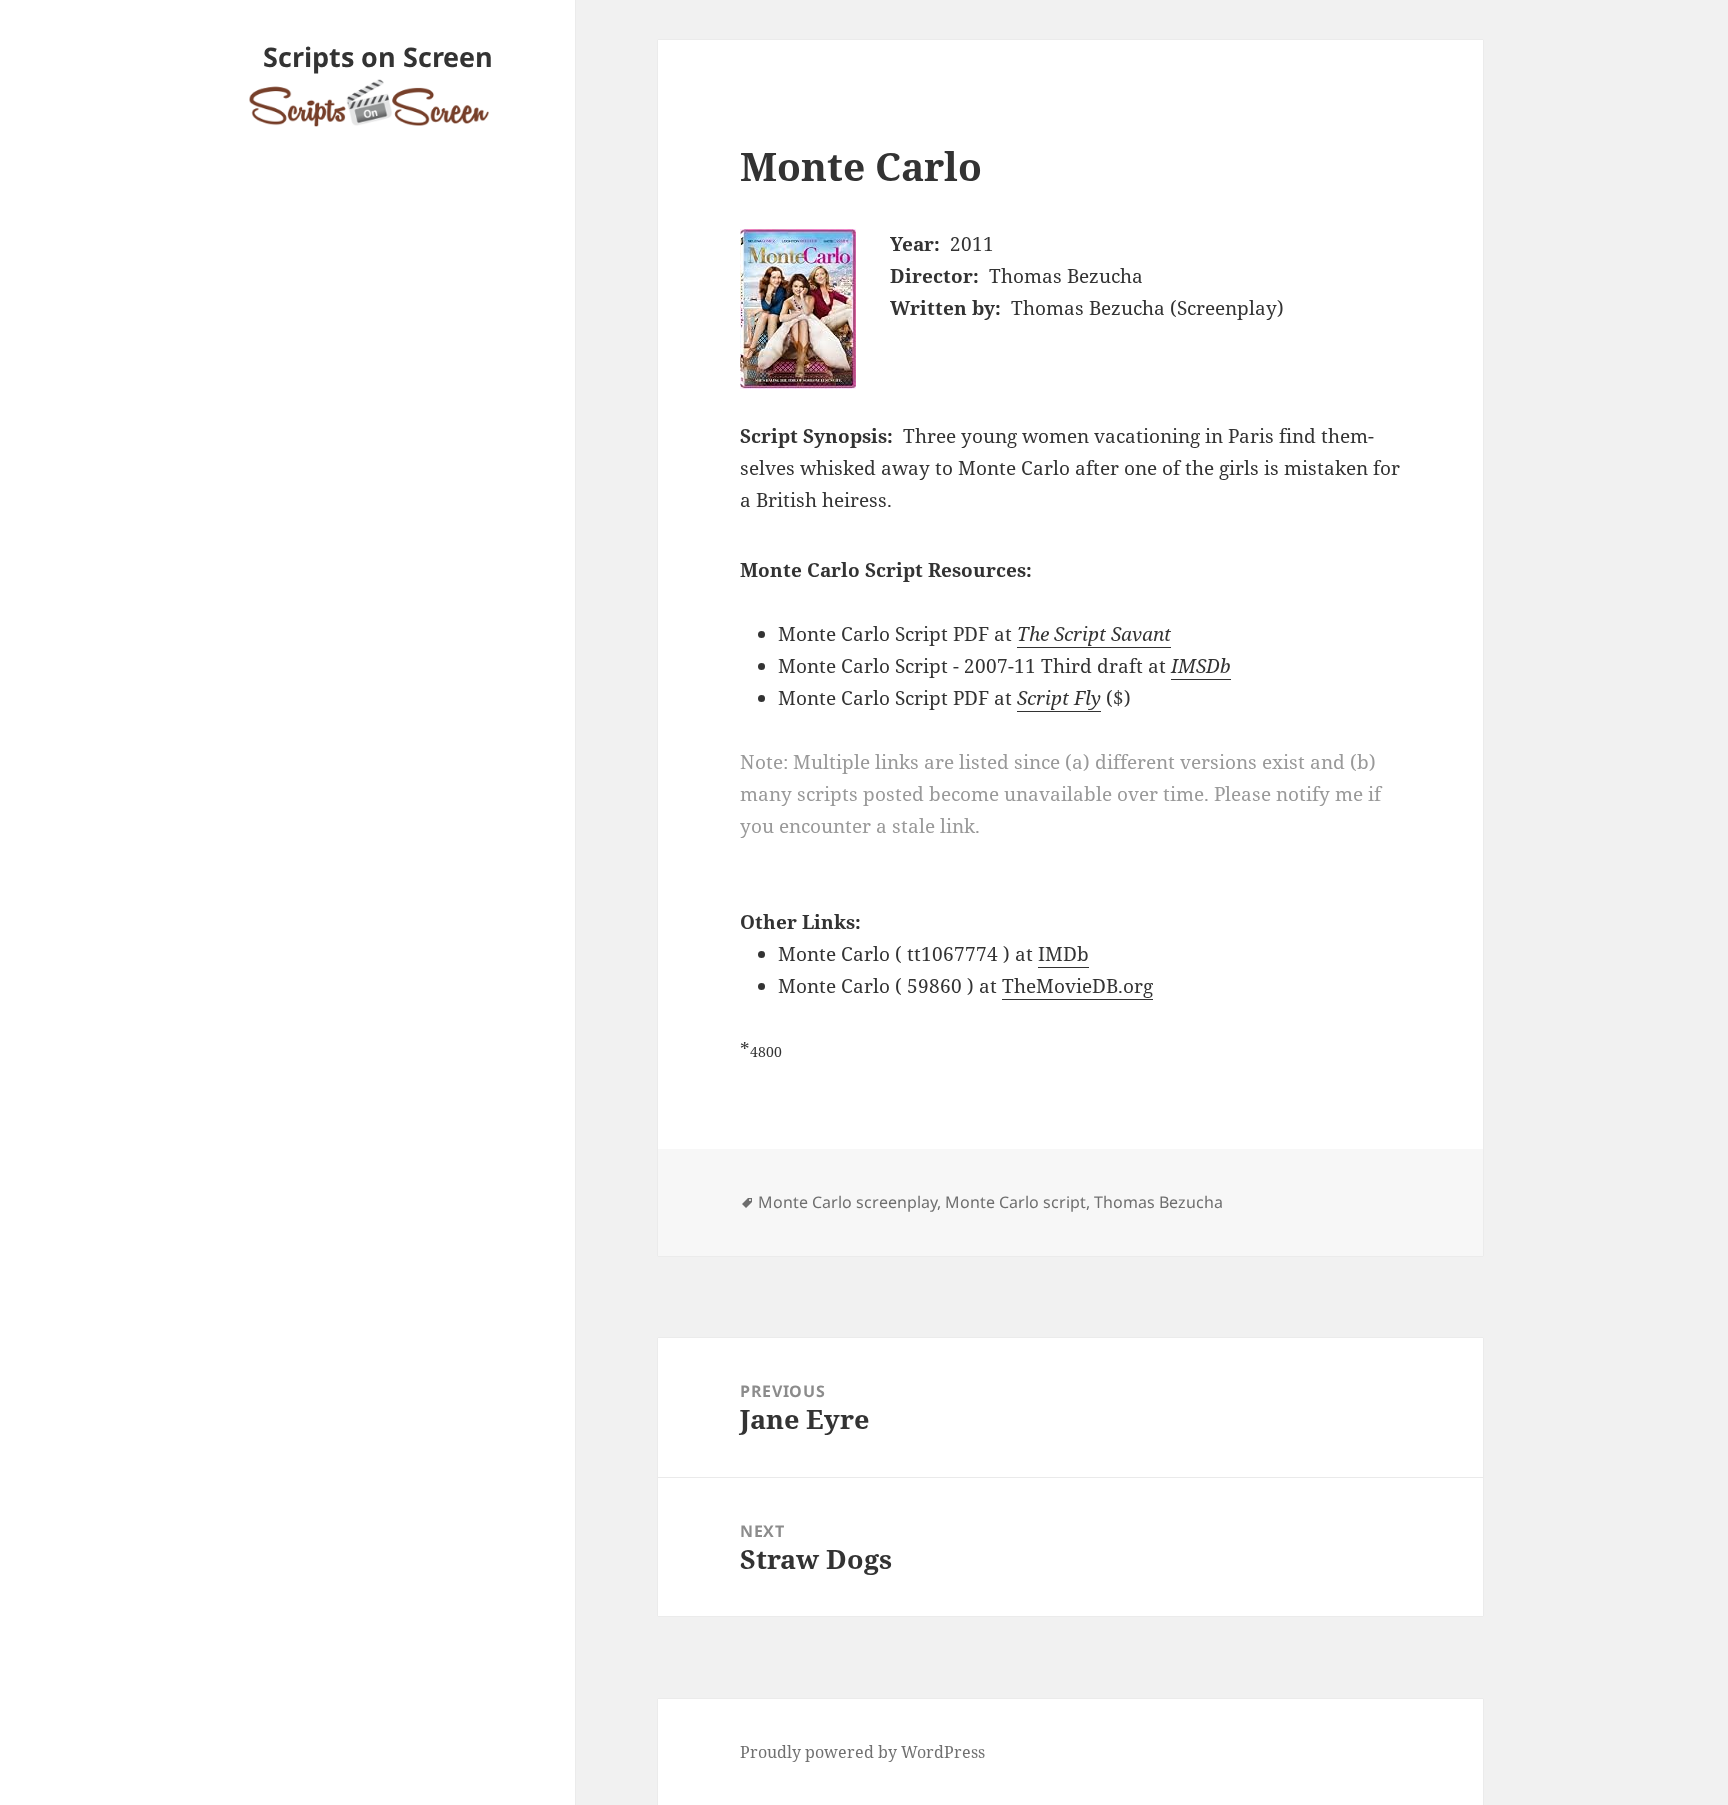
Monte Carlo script (1015, 1202)
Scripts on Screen (378, 56)
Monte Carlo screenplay (847, 1202)
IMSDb (1201, 666)
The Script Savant (1094, 634)
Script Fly (1059, 698)
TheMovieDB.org (1077, 986)
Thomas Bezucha (1158, 1202)
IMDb (1063, 954)
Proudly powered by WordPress (862, 1752)
